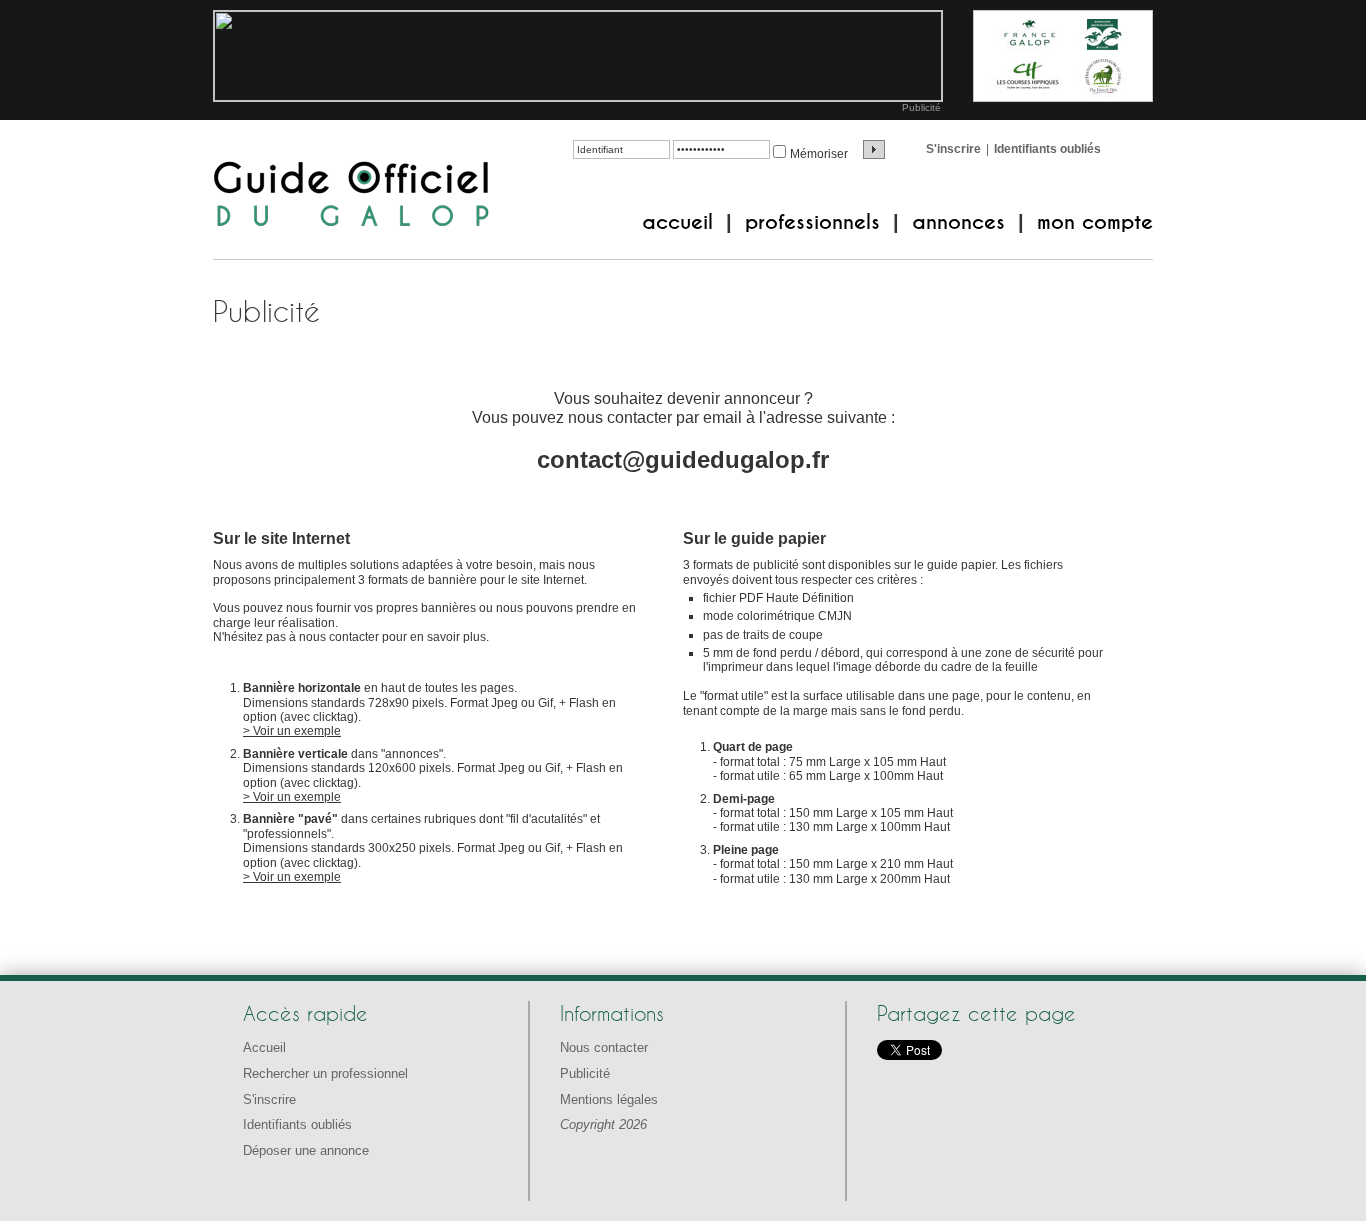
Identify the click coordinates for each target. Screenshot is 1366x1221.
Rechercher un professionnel (325, 1073)
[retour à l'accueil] (351, 195)
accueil (677, 222)
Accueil (264, 1047)
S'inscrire (953, 149)
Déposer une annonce (306, 1150)
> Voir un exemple (292, 731)
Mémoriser (819, 154)
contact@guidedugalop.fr (683, 459)
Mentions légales (609, 1099)
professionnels (812, 222)
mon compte (1095, 222)
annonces (958, 222)
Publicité (921, 107)
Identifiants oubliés (1047, 149)
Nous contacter (604, 1047)
